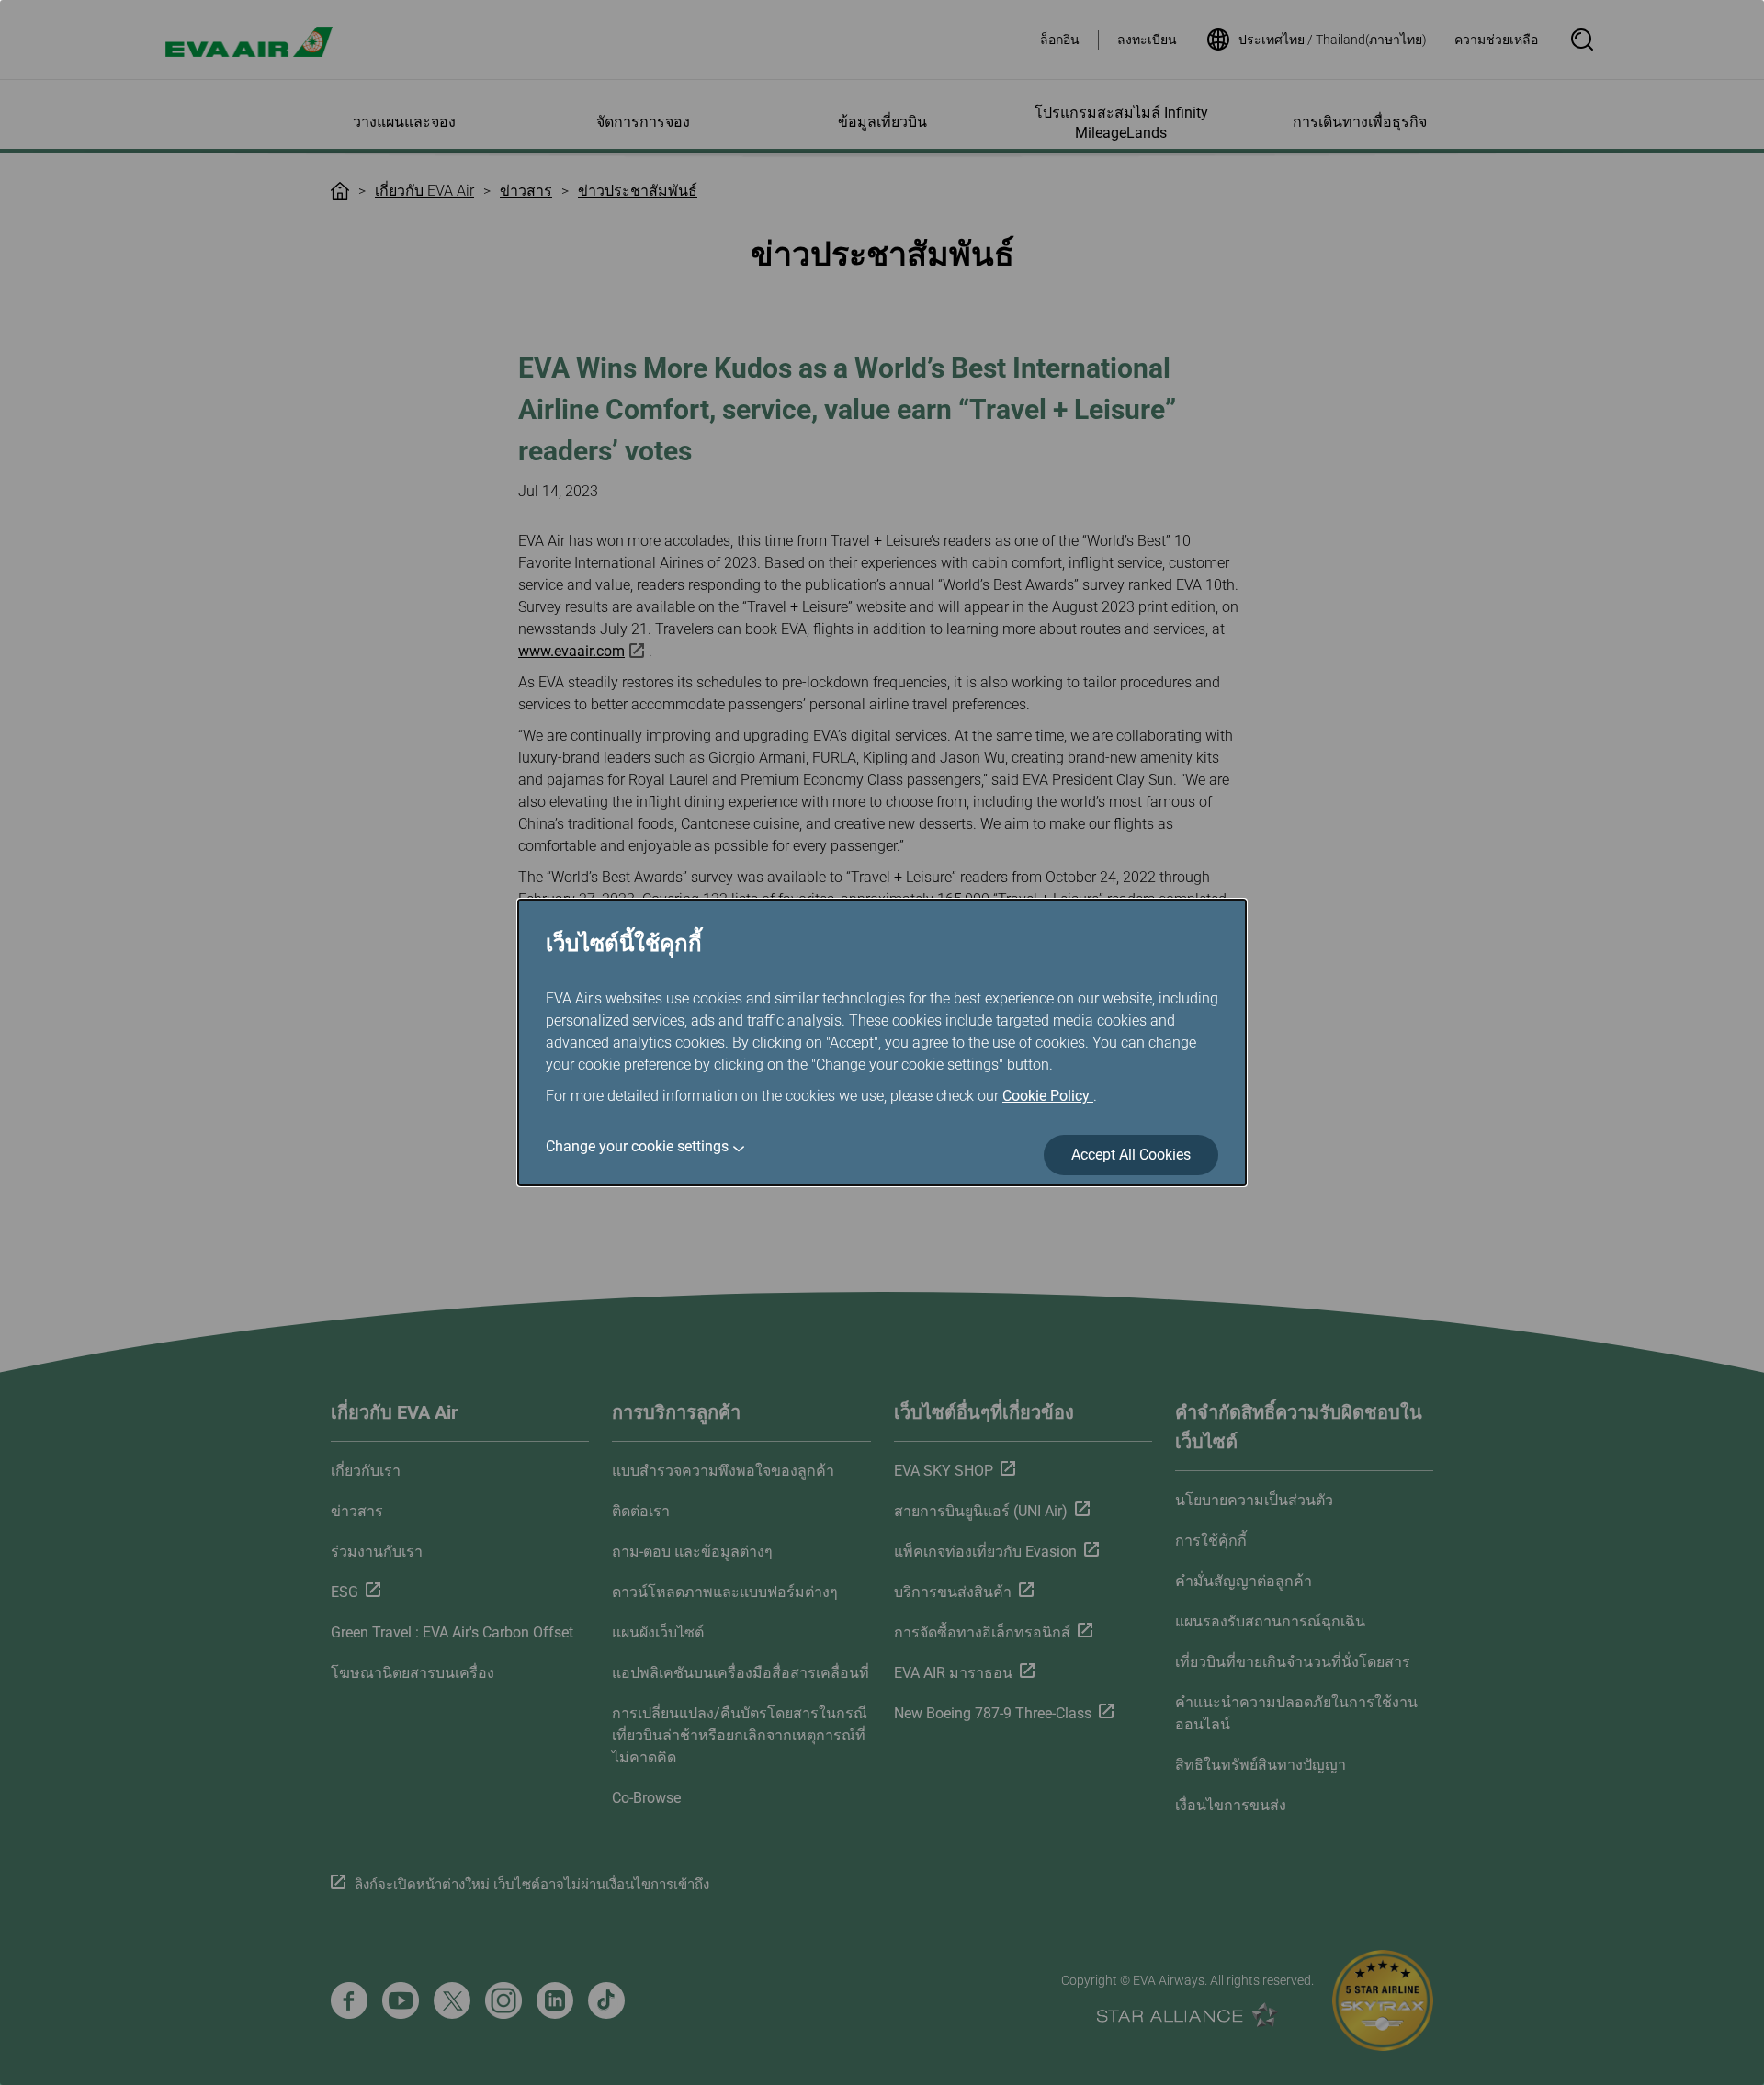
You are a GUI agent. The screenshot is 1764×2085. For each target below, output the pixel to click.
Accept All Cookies (1131, 1155)
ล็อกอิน (1060, 40)
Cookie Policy (1048, 1096)
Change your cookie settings (637, 1146)
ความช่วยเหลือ (1496, 40)
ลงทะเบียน (1147, 40)
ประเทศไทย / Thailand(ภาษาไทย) (1333, 40)
